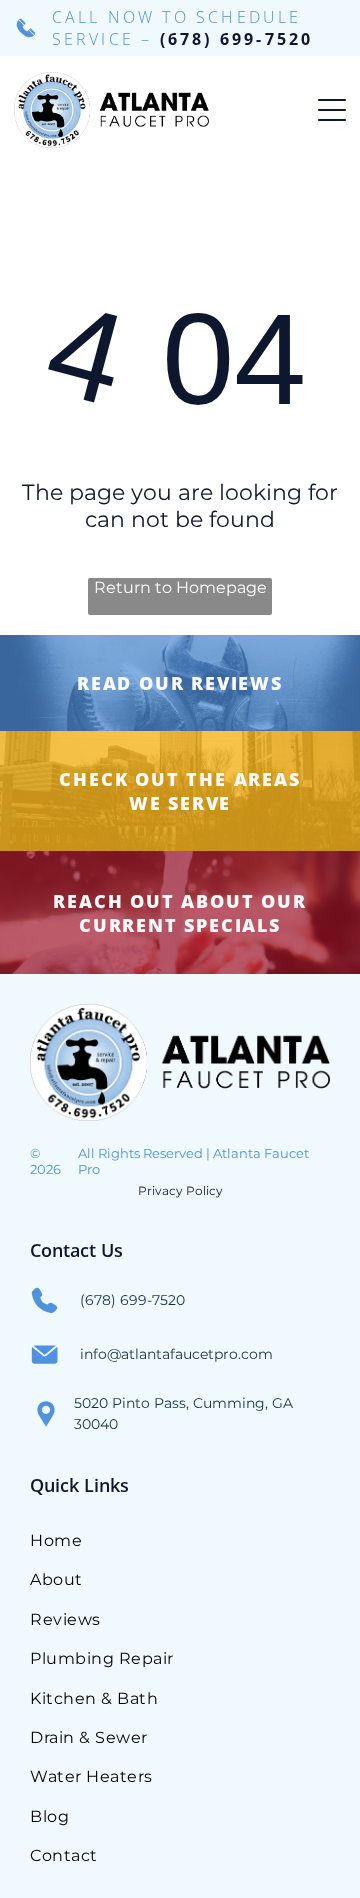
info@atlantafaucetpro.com (176, 1354)
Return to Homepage (180, 587)
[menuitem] (179, 1540)
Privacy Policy (180, 1190)
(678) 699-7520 (237, 39)
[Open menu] (332, 110)
